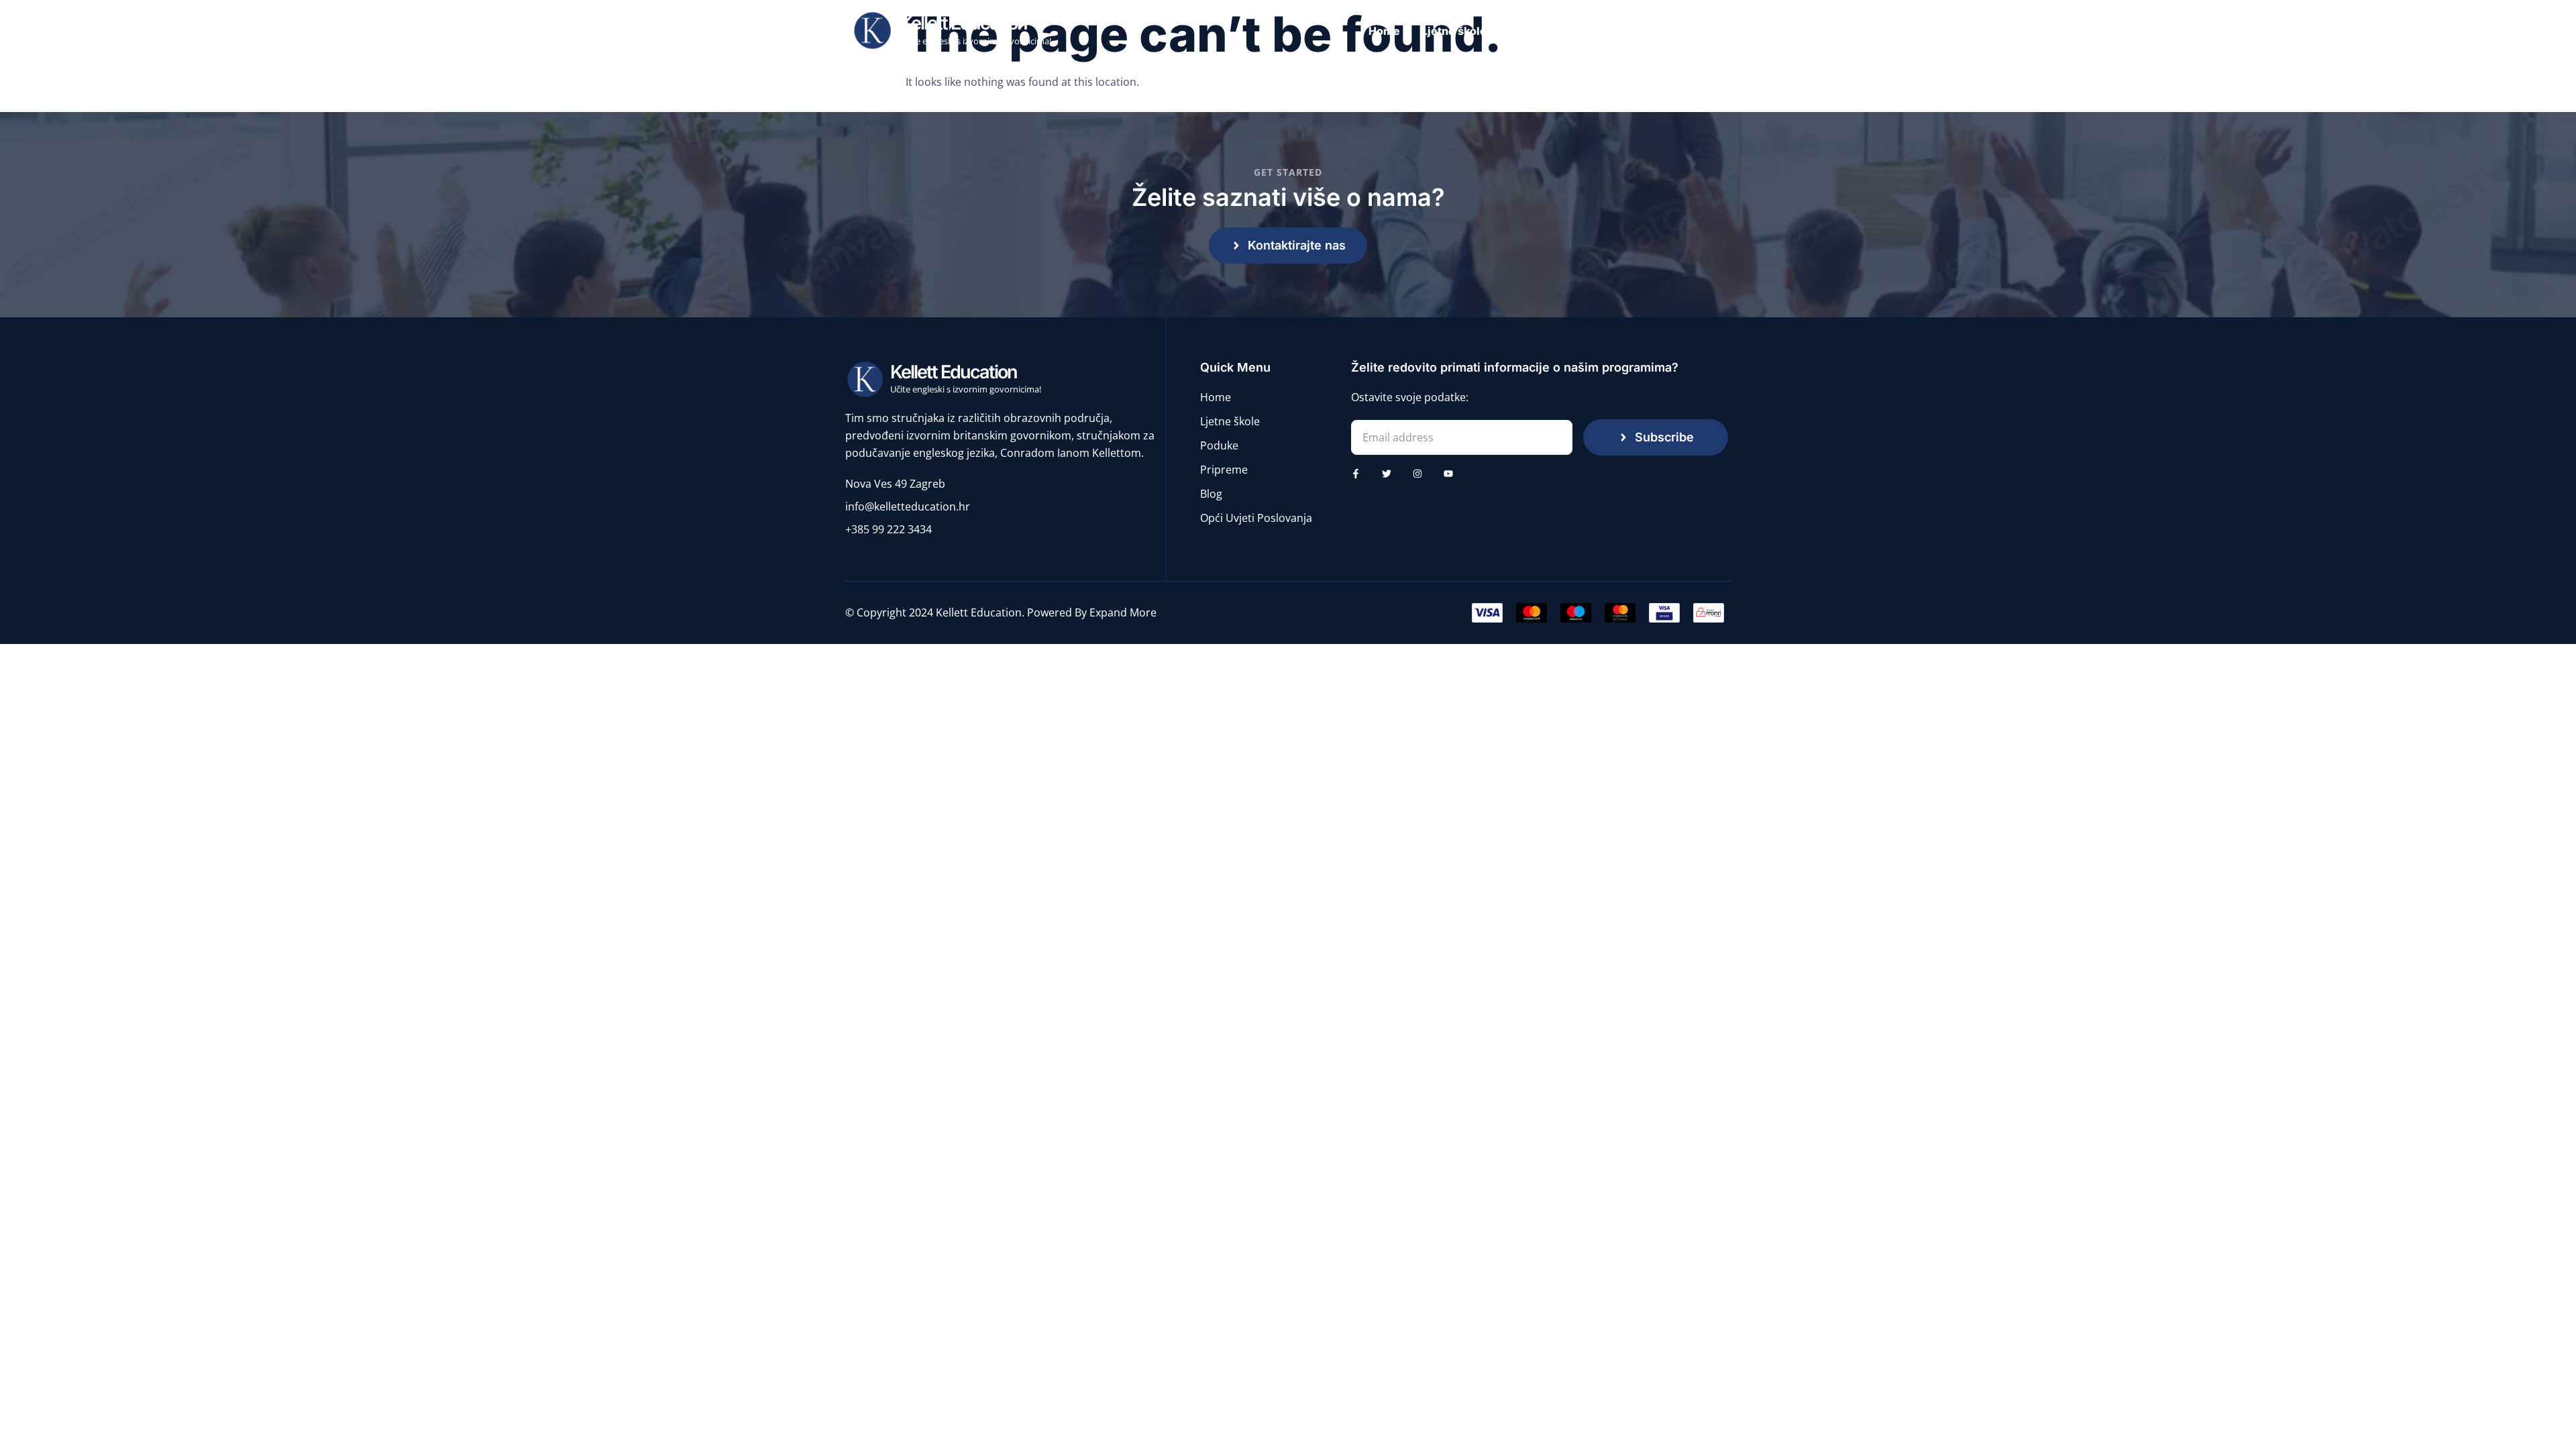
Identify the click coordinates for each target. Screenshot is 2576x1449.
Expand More (1123, 612)
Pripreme (1652, 31)
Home (1384, 31)
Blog (1711, 31)
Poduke (1586, 31)
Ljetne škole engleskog (1483, 31)
